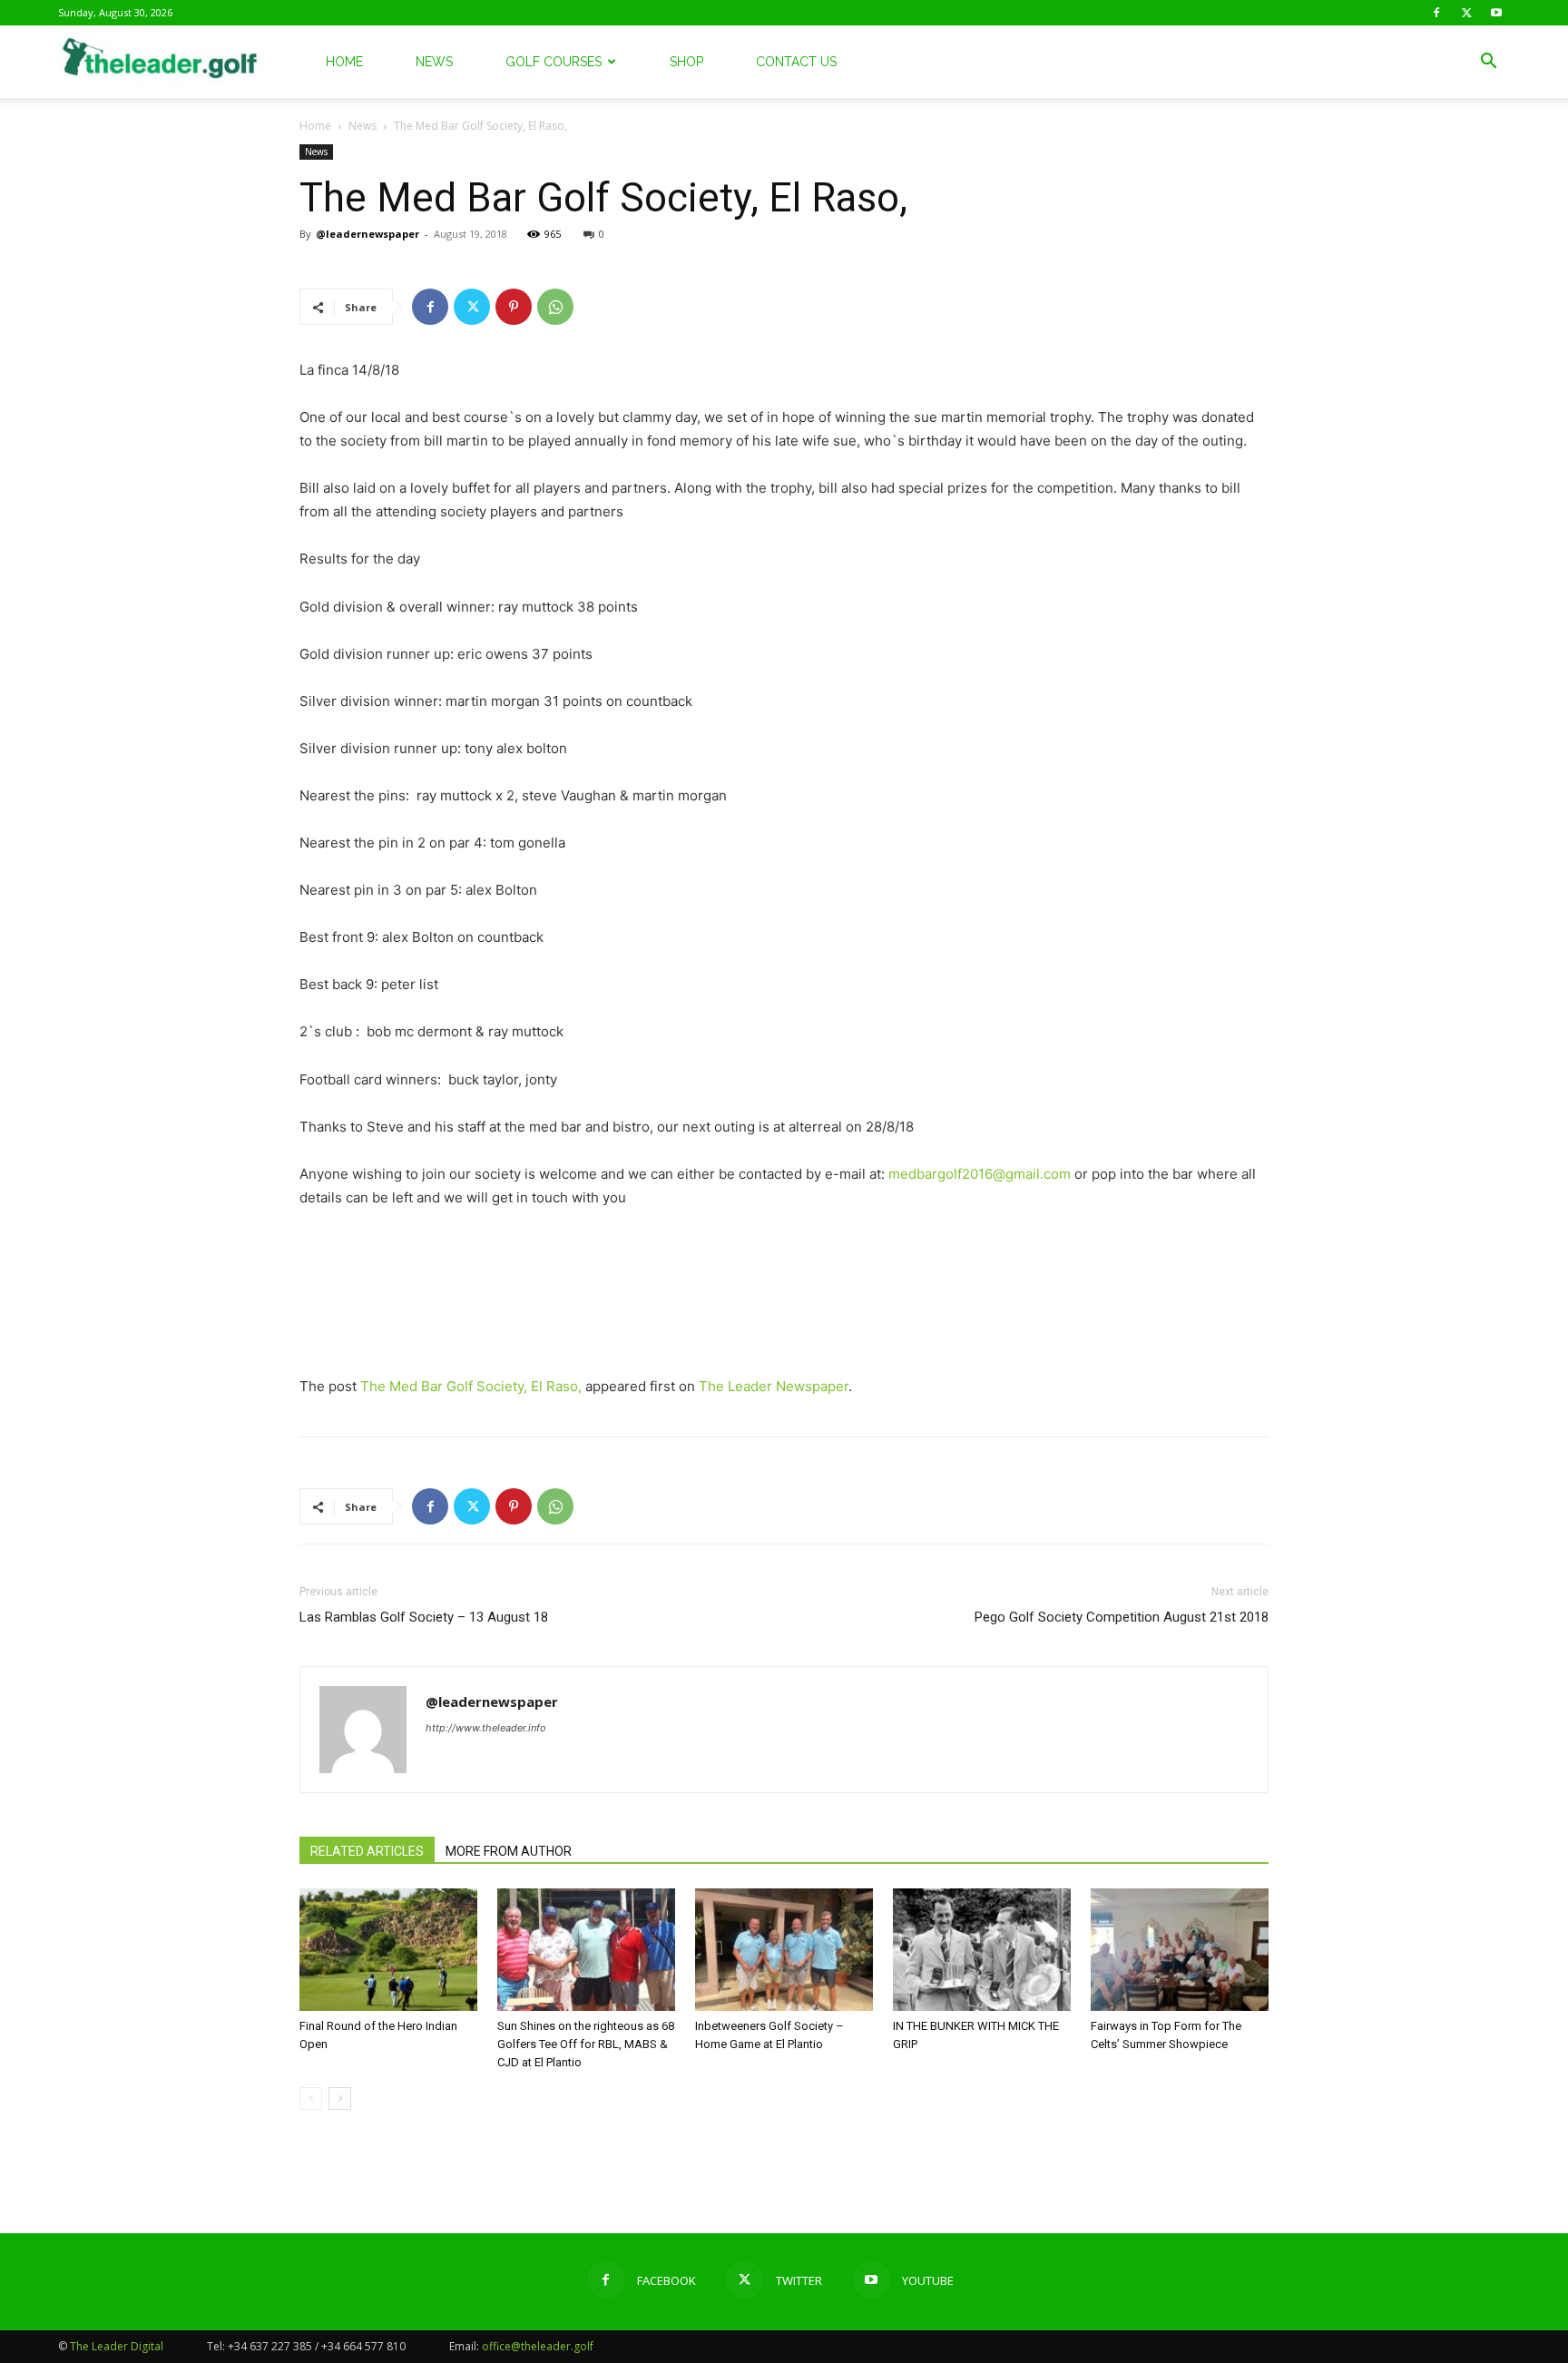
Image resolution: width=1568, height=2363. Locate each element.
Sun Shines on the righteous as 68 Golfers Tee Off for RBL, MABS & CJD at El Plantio (586, 2044)
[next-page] (340, 2098)
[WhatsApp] (555, 307)
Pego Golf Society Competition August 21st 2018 (1122, 1617)
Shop (686, 62)
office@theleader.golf (538, 2346)
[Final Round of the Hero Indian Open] (388, 1950)
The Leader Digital (117, 2346)
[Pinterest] (514, 307)
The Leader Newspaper (774, 1386)
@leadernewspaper (367, 234)
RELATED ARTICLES (367, 1851)
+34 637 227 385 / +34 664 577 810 (317, 2346)
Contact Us (796, 62)
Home (344, 62)
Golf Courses (554, 62)
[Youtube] (1496, 13)
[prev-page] (311, 2098)
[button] (1488, 63)
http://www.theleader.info (486, 1728)
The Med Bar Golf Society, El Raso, (471, 1386)
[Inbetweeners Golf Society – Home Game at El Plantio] (784, 1950)
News (434, 62)
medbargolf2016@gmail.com (980, 1174)
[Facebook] (1436, 13)
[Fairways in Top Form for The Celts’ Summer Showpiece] (1180, 1950)
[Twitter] (1466, 13)
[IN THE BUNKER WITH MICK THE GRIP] (982, 1950)
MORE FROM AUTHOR (509, 1851)
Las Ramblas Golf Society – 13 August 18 (424, 1617)
